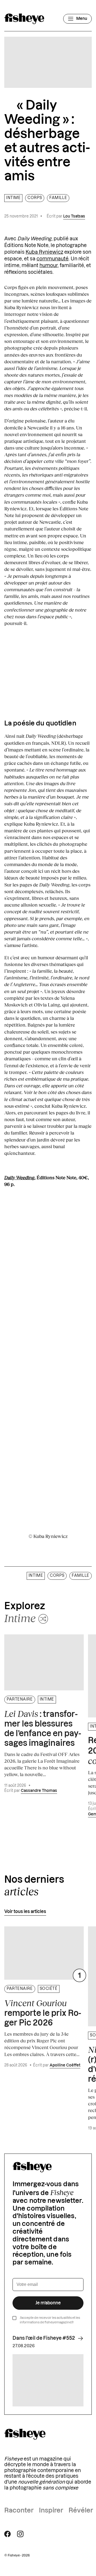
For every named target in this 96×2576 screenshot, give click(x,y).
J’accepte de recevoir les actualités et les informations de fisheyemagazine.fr (50, 2320)
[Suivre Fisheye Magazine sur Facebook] (7, 2534)
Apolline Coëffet (65, 2065)
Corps (35, 198)
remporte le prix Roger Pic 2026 (43, 2013)
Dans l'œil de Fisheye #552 (44, 2338)
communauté (53, 259)
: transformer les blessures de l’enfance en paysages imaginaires (43, 1728)
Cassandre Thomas (39, 1791)
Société (49, 1989)
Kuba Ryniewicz (44, 252)
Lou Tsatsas (74, 216)
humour (49, 265)
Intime (13, 198)
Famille (58, 198)
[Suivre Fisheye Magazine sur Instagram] (20, 2534)
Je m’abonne (48, 2303)
